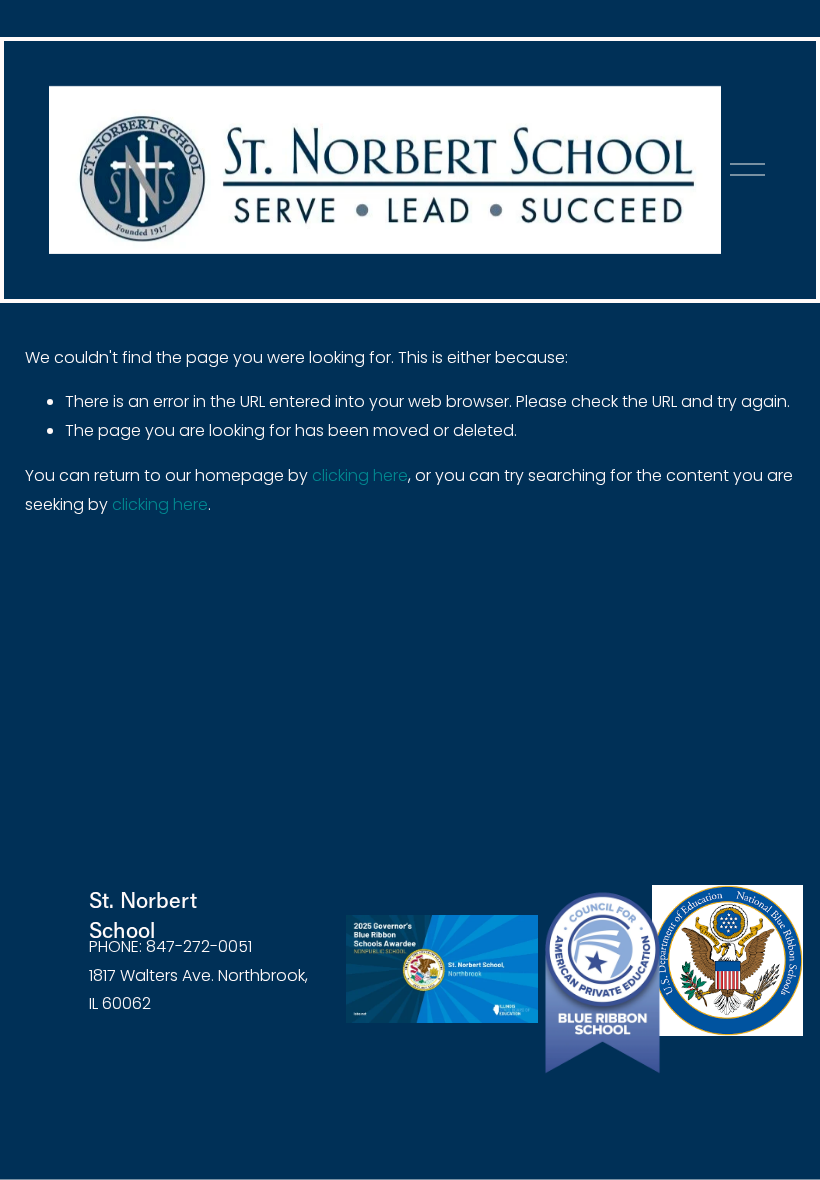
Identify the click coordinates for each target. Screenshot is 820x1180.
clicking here (360, 475)
